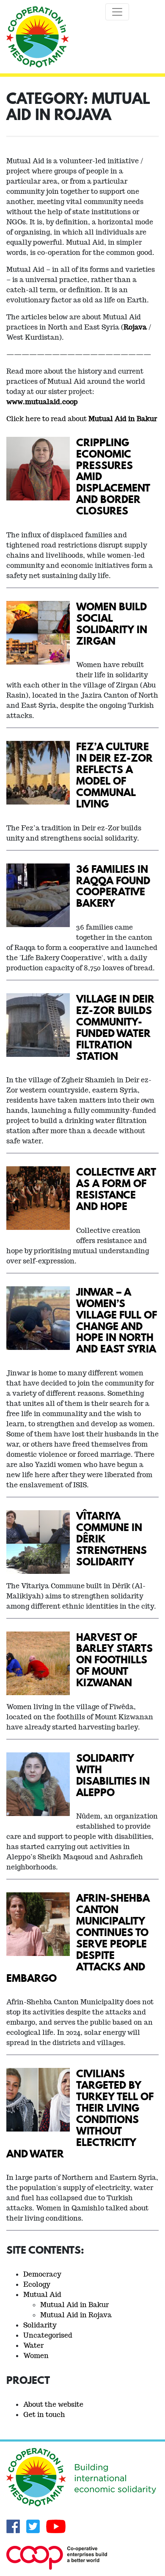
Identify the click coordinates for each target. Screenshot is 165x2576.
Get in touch (44, 2415)
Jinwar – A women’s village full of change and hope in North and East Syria (117, 1320)
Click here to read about (82, 419)
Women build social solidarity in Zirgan (112, 623)
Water (33, 2346)
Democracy (42, 2274)
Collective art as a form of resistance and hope (116, 1189)
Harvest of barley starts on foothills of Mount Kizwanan (114, 1660)
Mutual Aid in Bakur (74, 2305)
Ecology (37, 2284)
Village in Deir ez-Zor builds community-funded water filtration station (115, 1027)
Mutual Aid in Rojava (76, 2315)
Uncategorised (48, 2335)
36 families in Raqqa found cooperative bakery (113, 886)
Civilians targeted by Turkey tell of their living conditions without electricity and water (80, 2113)
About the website (53, 2404)
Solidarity (40, 2325)
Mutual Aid (42, 2295)
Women (36, 2356)
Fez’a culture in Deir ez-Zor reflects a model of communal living (114, 775)
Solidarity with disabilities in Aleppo (113, 1775)
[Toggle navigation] (117, 12)
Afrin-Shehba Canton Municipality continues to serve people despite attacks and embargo (78, 1938)
